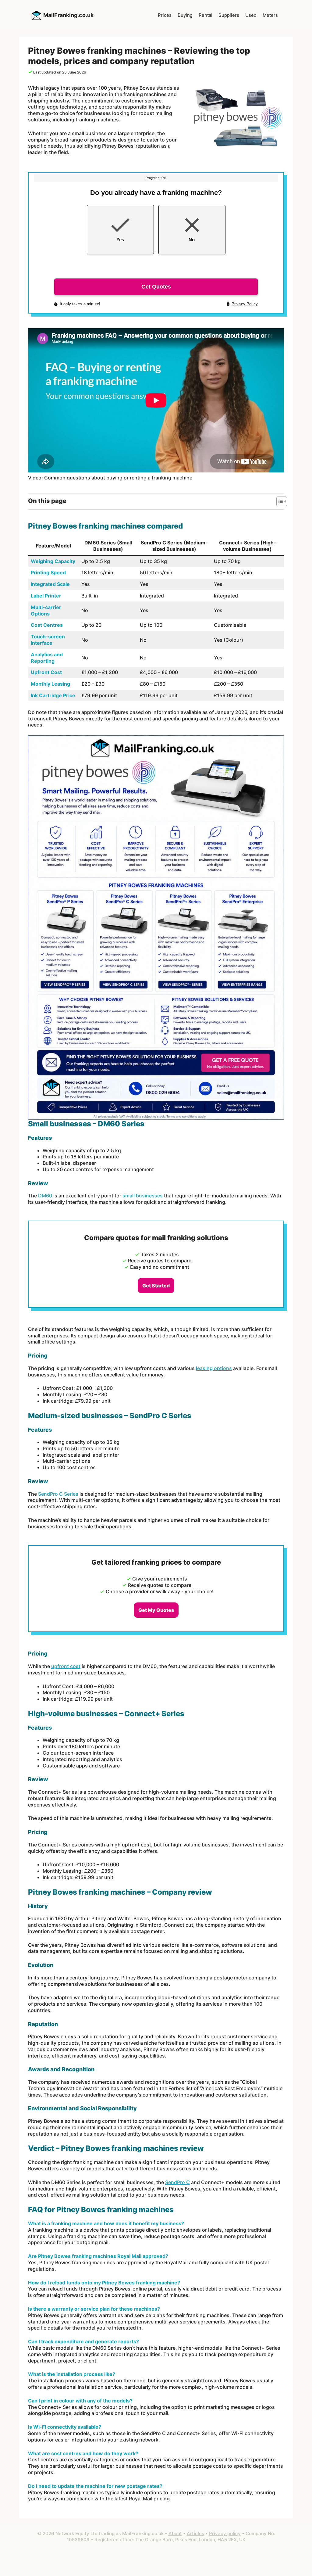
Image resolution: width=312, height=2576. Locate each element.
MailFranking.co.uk (68, 15)
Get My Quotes (156, 1610)
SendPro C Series (58, 1494)
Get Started (156, 1286)
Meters (270, 15)
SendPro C (177, 2182)
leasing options (214, 1368)
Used (251, 15)
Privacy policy (225, 2533)
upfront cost (66, 1666)
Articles (195, 2533)
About (175, 2533)
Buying (185, 15)
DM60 (45, 1196)
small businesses (143, 1196)
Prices (165, 15)
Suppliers (229, 15)
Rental (206, 15)
